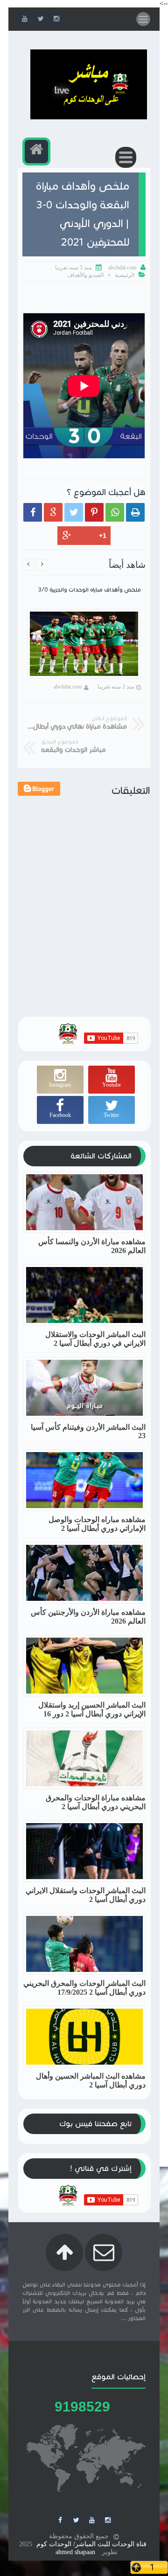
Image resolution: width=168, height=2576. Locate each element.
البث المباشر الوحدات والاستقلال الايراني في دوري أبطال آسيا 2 (95, 1339)
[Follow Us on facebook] (60, 2521)
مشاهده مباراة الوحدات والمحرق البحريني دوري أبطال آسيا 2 (96, 1802)
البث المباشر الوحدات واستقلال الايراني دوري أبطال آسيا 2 (86, 1895)
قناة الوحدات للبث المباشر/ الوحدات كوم (91, 2544)
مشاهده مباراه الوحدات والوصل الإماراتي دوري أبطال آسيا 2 (97, 1524)
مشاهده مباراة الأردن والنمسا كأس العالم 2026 (92, 1246)
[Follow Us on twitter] (76, 2521)
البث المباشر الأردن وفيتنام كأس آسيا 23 (88, 1431)
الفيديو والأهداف (85, 275)
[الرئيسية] (36, 152)
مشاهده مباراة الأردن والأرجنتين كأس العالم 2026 (88, 1617)
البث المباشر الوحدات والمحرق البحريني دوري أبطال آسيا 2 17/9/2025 (84, 1988)
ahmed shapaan (75, 2552)
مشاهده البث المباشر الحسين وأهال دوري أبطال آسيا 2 (91, 2080)
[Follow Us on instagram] (108, 2521)
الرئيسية (125, 275)
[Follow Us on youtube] (92, 2521)
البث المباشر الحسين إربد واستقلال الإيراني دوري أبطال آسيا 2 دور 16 (92, 1709)
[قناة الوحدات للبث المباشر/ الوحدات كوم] (89, 117)
